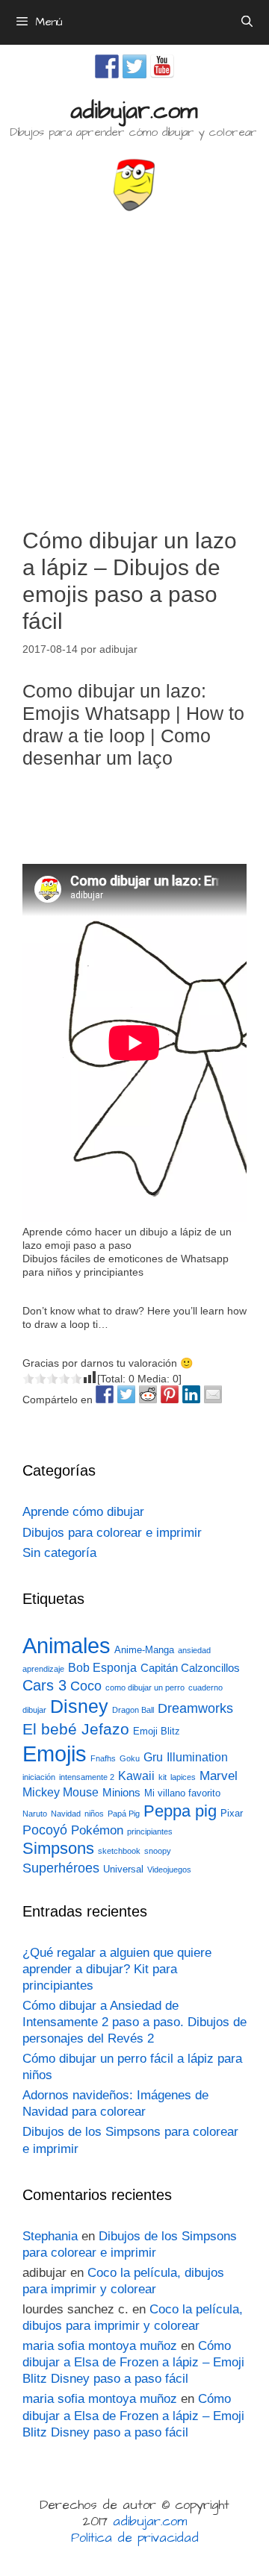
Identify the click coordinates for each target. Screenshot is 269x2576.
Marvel (219, 1776)
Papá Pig (124, 1814)
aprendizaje (43, 1669)
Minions (121, 1793)
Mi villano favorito (182, 1793)
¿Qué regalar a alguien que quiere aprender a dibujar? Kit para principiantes (117, 1969)
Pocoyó (45, 1830)
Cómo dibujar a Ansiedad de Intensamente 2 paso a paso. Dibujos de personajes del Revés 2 (134, 2022)
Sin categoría (59, 1553)
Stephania (50, 2236)
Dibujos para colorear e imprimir (112, 1533)
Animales (67, 1646)
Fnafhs (103, 1758)
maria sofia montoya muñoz (100, 2346)
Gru (153, 1757)
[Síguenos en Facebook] (107, 66)
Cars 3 (44, 1685)
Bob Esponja (102, 1668)
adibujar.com (134, 111)
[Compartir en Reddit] (148, 1394)
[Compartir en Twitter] (126, 1394)
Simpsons (58, 1849)
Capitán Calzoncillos (190, 1668)
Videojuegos (169, 1870)
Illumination (197, 1757)
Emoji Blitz (157, 1731)
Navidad (66, 1814)
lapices (183, 1777)
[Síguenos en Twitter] (134, 66)
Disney (79, 1707)
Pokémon (97, 1830)
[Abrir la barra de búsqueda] (247, 22)
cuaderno (205, 1687)
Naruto (35, 1814)
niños (94, 1814)
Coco (86, 1686)
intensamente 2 (87, 1777)
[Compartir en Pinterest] (170, 1394)
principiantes (150, 1831)
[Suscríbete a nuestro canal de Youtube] (162, 66)
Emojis (55, 1754)
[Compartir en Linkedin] (191, 1394)
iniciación (39, 1777)
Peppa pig (180, 1811)
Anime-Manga (144, 1650)
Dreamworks (195, 1708)
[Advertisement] (134, 363)
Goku (130, 1758)
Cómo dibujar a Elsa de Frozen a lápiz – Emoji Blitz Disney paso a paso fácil (133, 2362)
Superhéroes (61, 1868)
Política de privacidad (135, 2538)
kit (163, 1777)
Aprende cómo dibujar (83, 1512)
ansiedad (194, 1650)
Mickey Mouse (61, 1792)
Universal (123, 1869)
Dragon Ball (133, 1710)
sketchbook (119, 1851)
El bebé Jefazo (76, 1729)
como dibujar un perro (145, 1687)
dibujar (34, 1710)
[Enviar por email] (213, 1394)
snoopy (158, 1851)
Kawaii (136, 1776)
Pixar (232, 1813)
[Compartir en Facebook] (105, 1394)
